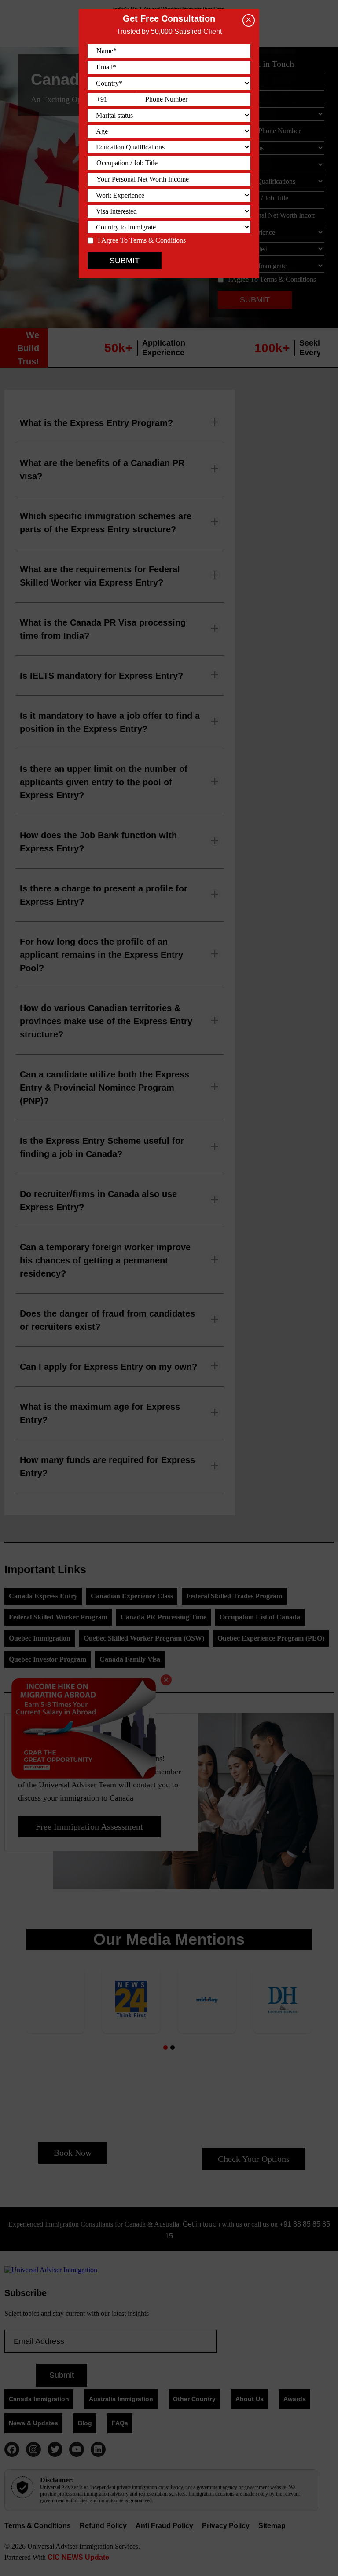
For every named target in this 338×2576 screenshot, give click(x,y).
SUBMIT (125, 261)
